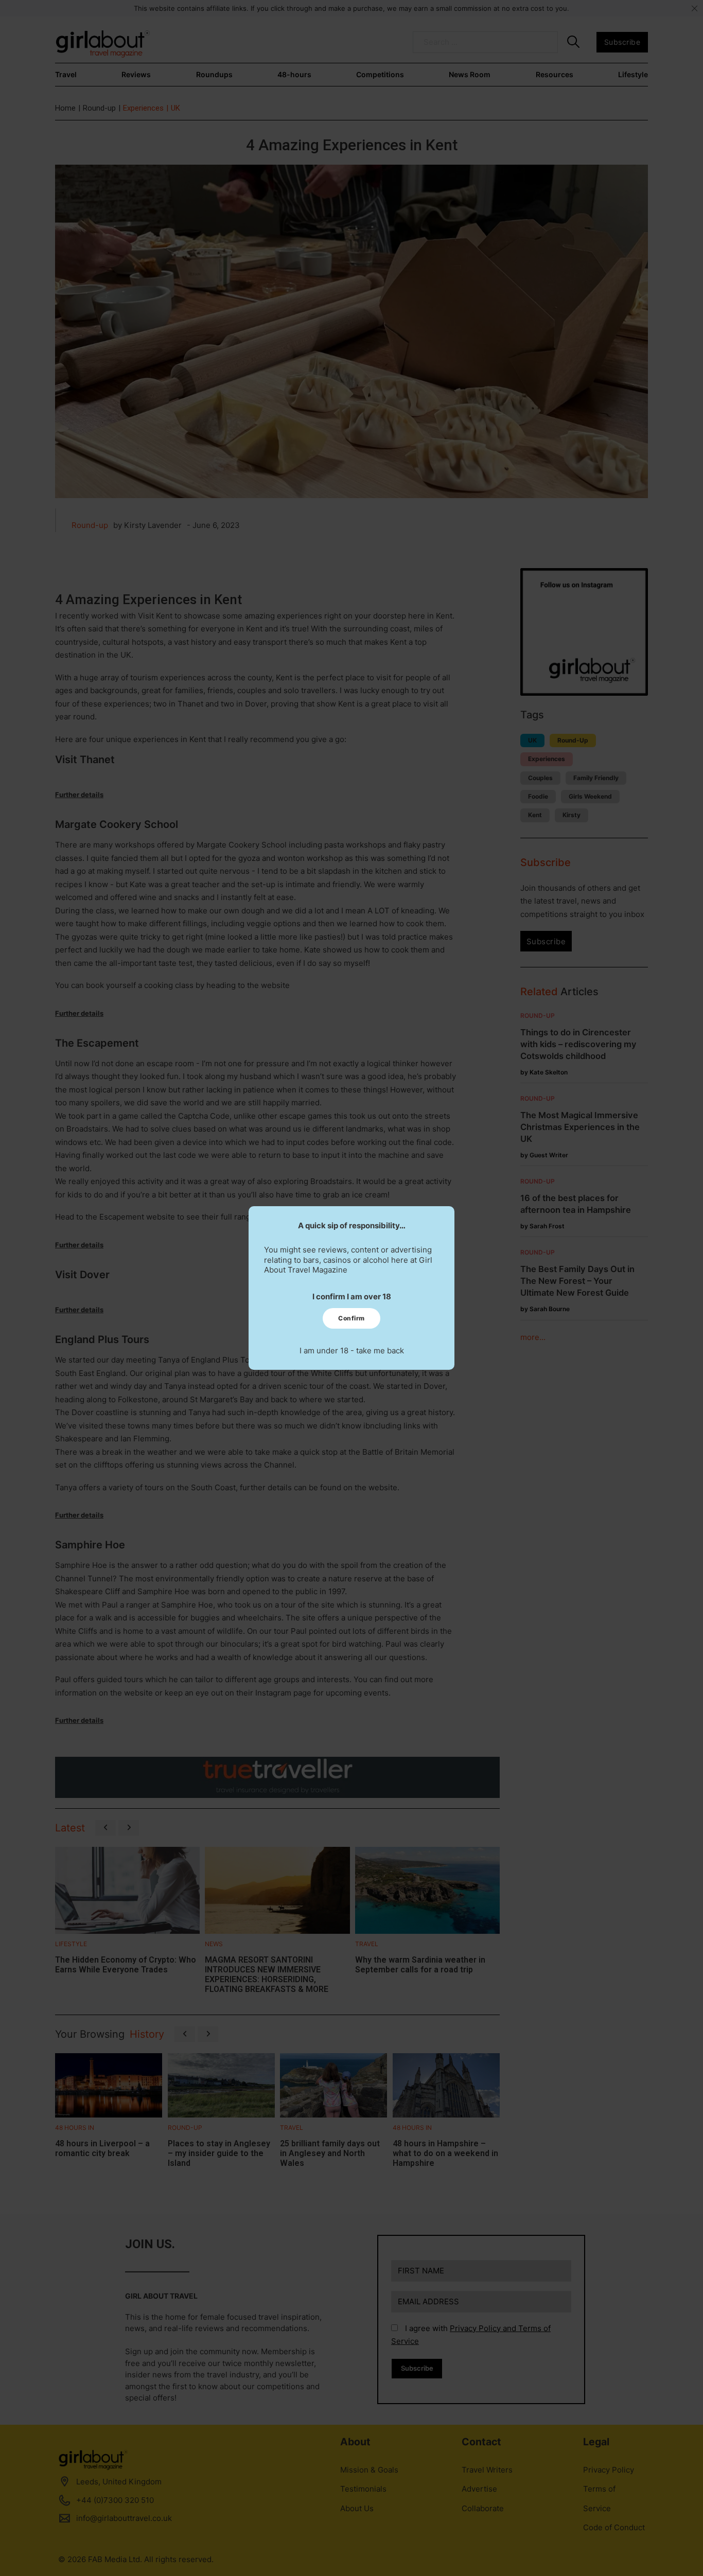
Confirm (351, 1318)
